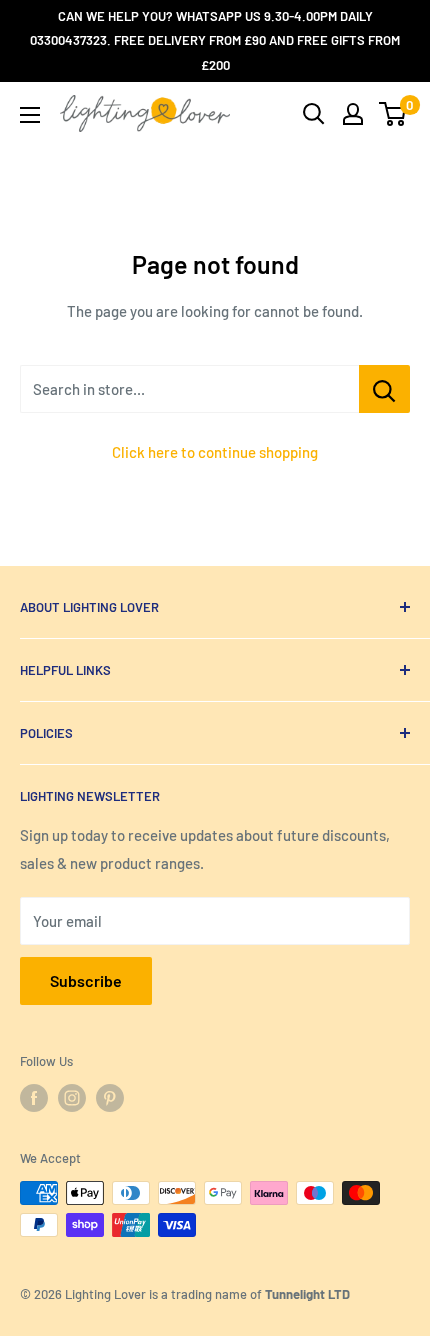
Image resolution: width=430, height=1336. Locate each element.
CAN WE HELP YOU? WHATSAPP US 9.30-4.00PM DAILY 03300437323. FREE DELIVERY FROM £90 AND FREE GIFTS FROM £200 (215, 40)
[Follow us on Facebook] (34, 1098)
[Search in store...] (384, 389)
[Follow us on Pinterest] (110, 1098)
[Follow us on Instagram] (72, 1098)
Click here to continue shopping (215, 452)
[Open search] (314, 114)
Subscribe (86, 980)
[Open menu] (30, 115)
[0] (393, 114)
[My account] (353, 114)
